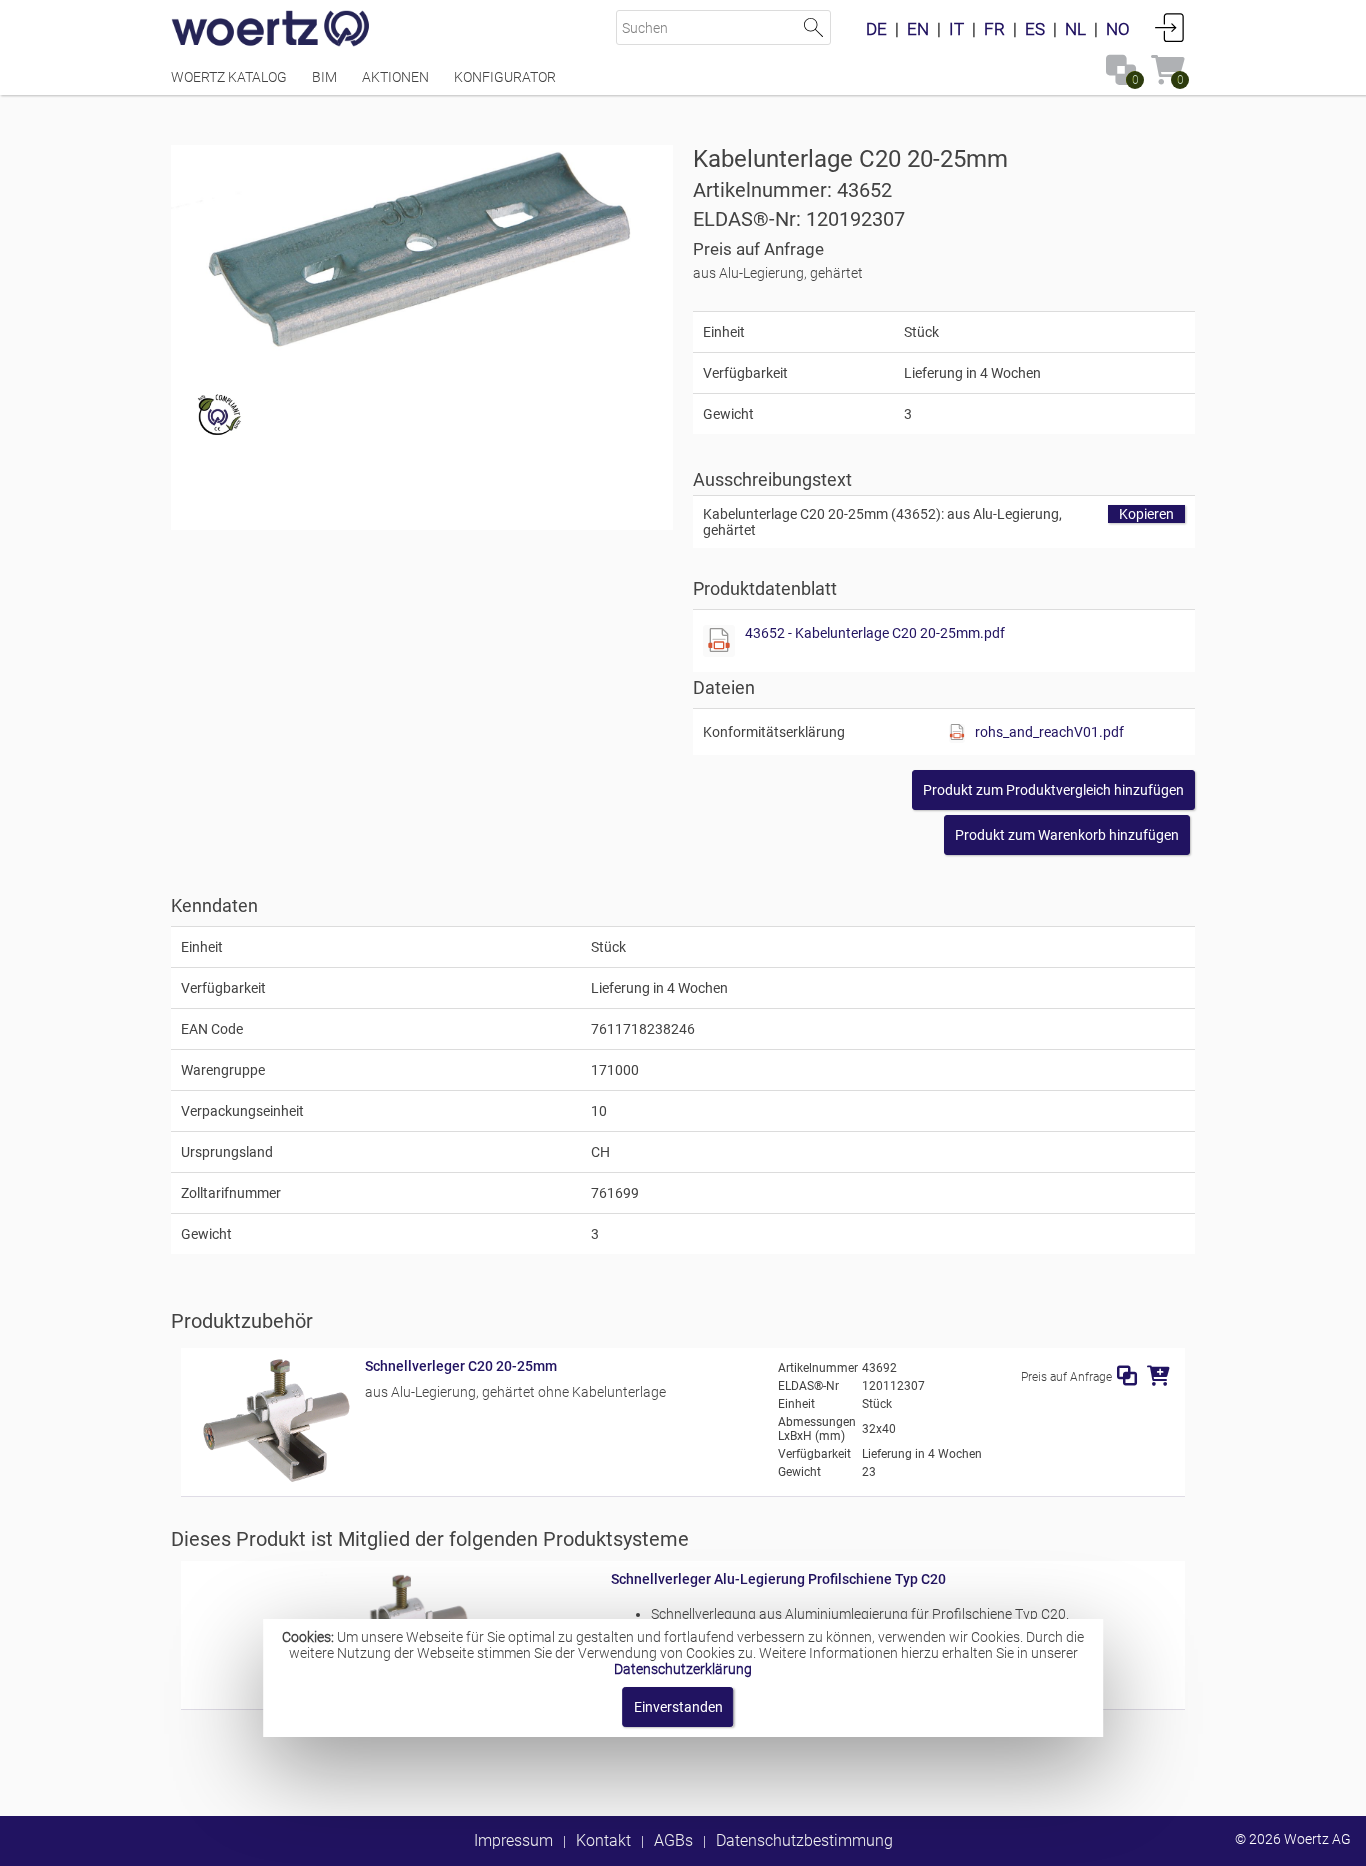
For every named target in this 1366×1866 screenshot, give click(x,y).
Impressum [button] (513, 1840)
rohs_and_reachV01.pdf (1049, 732)
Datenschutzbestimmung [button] (804, 1840)
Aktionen (395, 77)
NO (1118, 29)
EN (918, 29)
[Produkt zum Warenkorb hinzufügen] (1158, 1376)
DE (876, 29)
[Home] (271, 30)
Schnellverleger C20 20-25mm (461, 1366)
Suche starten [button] (813, 27)
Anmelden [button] (1170, 27)
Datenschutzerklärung (683, 1669)
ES (1035, 29)
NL (1075, 29)
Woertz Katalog (229, 77)
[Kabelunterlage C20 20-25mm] (422, 252)
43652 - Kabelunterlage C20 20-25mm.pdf (875, 633)
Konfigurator (505, 77)
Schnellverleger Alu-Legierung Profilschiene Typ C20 (778, 1579)
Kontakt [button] (603, 1840)
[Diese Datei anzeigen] (719, 641)
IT (956, 29)
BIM (324, 77)
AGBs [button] (673, 1840)
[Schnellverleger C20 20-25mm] (273, 1478)
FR (994, 29)
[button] (1053, 790)
